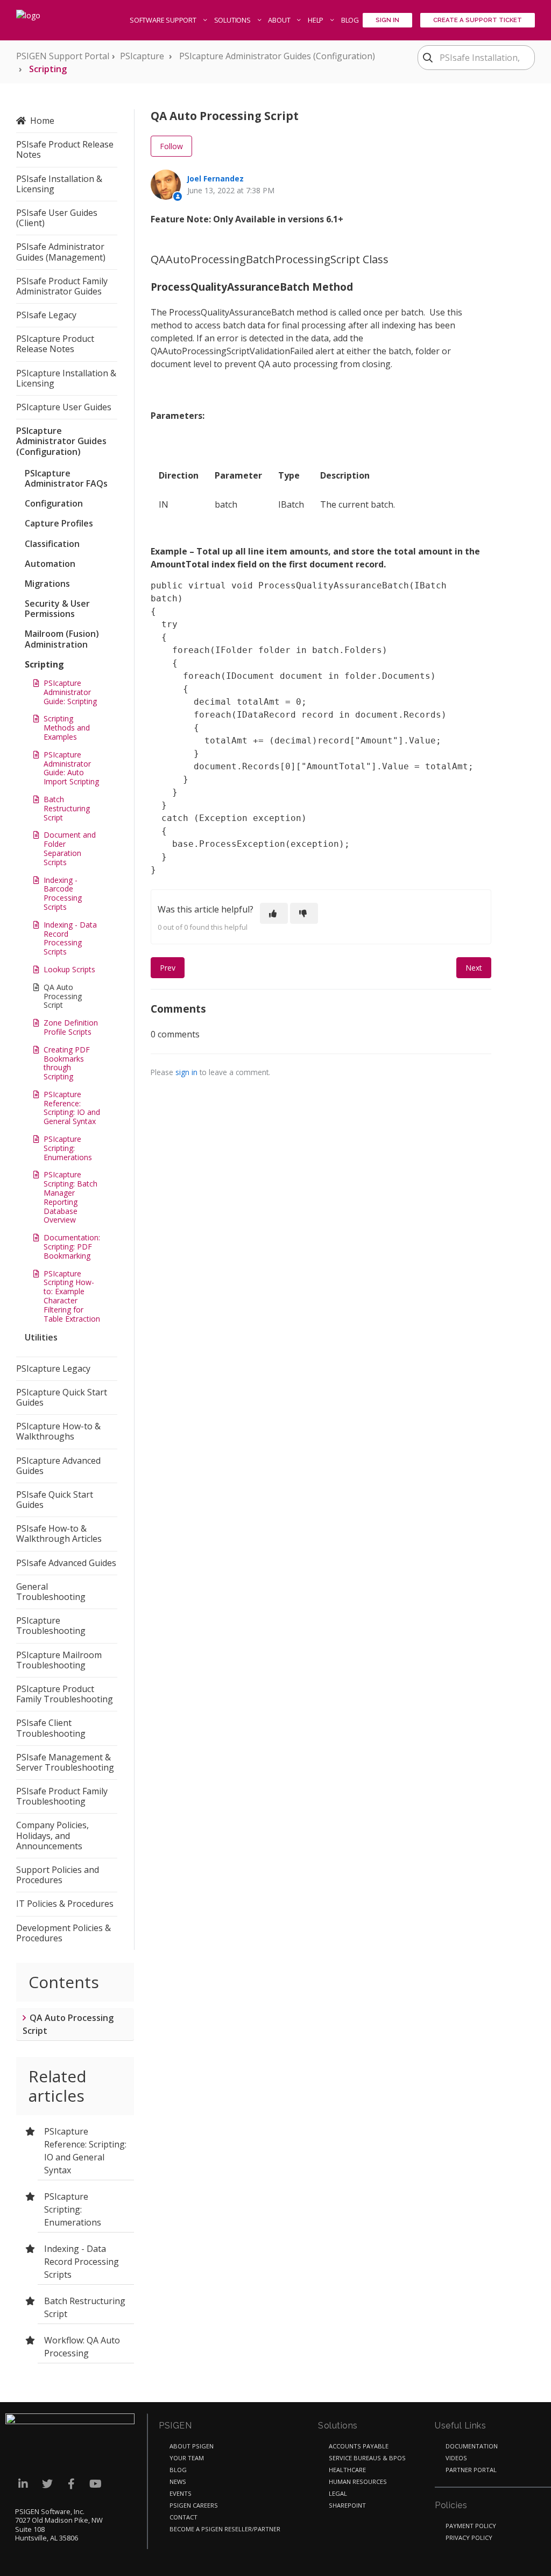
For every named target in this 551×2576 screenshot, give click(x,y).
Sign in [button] (387, 20)
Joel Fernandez (216, 178)
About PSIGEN (192, 2446)
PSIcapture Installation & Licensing (66, 378)
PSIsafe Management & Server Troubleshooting (65, 1762)
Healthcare (347, 2470)
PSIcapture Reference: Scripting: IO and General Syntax (72, 1108)
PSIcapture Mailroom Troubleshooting (59, 1660)
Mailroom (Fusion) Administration (62, 639)
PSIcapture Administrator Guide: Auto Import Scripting (71, 768)
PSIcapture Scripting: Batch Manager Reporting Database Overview (70, 1197)
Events (181, 2493)
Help (316, 20)
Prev (168, 968)
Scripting (48, 69)
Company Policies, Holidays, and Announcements (52, 1835)
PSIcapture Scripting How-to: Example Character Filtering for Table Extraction (72, 1296)
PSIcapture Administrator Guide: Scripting (70, 692)
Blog (350, 20)
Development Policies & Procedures (63, 1933)
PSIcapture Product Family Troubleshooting (65, 1694)
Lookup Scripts (69, 969)
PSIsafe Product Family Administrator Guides (62, 286)
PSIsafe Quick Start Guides (55, 1500)
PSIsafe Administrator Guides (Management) (61, 252)
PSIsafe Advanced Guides (66, 1563)
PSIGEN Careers (194, 2505)
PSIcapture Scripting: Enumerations (68, 1148)
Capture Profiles (59, 523)
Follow (171, 146)
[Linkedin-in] (23, 2484)
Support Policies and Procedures (58, 1875)
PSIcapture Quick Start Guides (62, 1397)
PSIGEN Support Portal (63, 56)
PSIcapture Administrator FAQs (66, 478)
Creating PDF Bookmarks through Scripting (67, 1063)
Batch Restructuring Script (67, 808)
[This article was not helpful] (304, 913)
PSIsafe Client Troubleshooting (51, 1728)
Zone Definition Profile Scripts (71, 1027)
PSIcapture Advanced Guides (58, 1466)
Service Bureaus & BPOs (367, 2458)
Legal (338, 2493)
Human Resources (358, 2482)
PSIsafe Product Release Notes (65, 149)
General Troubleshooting (51, 1592)
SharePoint (347, 2505)
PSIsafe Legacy (46, 315)
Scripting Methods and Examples (67, 728)
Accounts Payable (359, 2446)
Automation (50, 564)
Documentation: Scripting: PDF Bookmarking (72, 1247)
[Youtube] (96, 2484)
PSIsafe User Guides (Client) (57, 218)
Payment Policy (471, 2526)
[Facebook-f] (71, 2484)
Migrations (47, 584)
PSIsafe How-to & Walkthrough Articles (59, 1533)
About (280, 20)
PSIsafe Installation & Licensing (59, 184)
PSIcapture (142, 56)
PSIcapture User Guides (64, 407)
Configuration (54, 503)
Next (474, 968)
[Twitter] (47, 2484)
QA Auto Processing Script (63, 996)
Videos (456, 2458)
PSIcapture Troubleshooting (51, 1626)
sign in (186, 1072)
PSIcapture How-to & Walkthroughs (58, 1431)
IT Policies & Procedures (65, 1904)
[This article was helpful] (274, 913)
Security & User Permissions (57, 609)
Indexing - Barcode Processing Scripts (63, 893)
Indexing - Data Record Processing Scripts (70, 938)
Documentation (472, 2446)
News (178, 2482)
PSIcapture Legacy (53, 1368)
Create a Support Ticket (478, 20)
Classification (52, 544)
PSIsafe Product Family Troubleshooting (62, 1796)
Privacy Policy (469, 2538)
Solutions (233, 20)
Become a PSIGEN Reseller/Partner (225, 2529)
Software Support (164, 20)
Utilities (41, 1337)
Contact (183, 2517)
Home (42, 121)
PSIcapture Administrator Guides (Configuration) (277, 56)
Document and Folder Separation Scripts (70, 848)
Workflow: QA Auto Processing (82, 2347)
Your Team (187, 2458)
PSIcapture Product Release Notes (55, 344)
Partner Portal (471, 2470)
